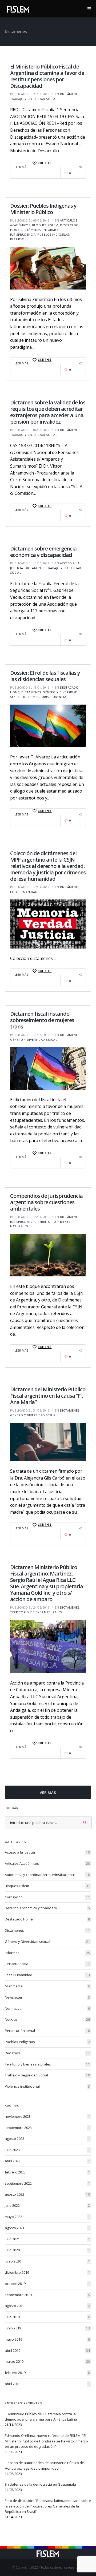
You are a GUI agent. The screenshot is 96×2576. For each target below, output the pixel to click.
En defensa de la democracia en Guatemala (40, 2484)
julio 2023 (47, 2150)
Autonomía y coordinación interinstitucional (47, 1875)
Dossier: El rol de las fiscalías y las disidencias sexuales (45, 676)
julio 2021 (47, 2239)
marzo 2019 (47, 2361)
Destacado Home (47, 1919)
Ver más (48, 1793)
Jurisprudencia (23, 234)
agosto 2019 (47, 2306)
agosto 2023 (47, 2139)
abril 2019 (47, 2350)
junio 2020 (47, 2261)
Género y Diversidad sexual (34, 1040)
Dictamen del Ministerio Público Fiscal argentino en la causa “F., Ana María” (48, 1396)
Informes (51, 230)
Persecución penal (47, 2031)
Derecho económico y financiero (47, 1908)
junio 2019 (47, 2328)
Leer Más (21, 167)
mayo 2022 (47, 2217)
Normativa (47, 2008)
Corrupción (47, 1897)
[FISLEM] (18, 8)
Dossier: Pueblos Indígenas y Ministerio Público (43, 209)
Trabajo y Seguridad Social (34, 99)
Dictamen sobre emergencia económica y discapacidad (43, 552)
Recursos (18, 239)
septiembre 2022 (47, 2183)
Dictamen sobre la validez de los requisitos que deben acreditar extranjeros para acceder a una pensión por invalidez (48, 412)
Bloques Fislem (45, 225)
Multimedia (47, 1986)
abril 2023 (47, 2161)
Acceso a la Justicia (47, 1852)
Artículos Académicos (47, 1863)
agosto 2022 (47, 2194)
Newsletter (47, 1997)
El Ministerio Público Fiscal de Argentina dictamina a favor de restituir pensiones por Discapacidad (47, 76)
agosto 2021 (47, 2228)
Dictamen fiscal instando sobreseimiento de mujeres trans (42, 1020)
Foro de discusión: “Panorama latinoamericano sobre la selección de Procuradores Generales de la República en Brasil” (48, 2506)
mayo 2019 (47, 2339)
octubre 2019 (47, 2284)
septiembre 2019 (47, 2295)
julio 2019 (47, 2317)
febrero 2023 (47, 2172)
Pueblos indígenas (53, 234)
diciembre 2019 (47, 2272)
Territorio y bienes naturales (36, 1612)
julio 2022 (47, 2205)
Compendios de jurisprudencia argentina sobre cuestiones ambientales (46, 1202)
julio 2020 (47, 2250)
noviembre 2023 (47, 2116)
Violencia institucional (47, 2086)
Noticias (47, 2019)
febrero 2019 (47, 2373)
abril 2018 (47, 2384)
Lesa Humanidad (24, 892)
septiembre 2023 (47, 2128)
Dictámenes (70, 94)
